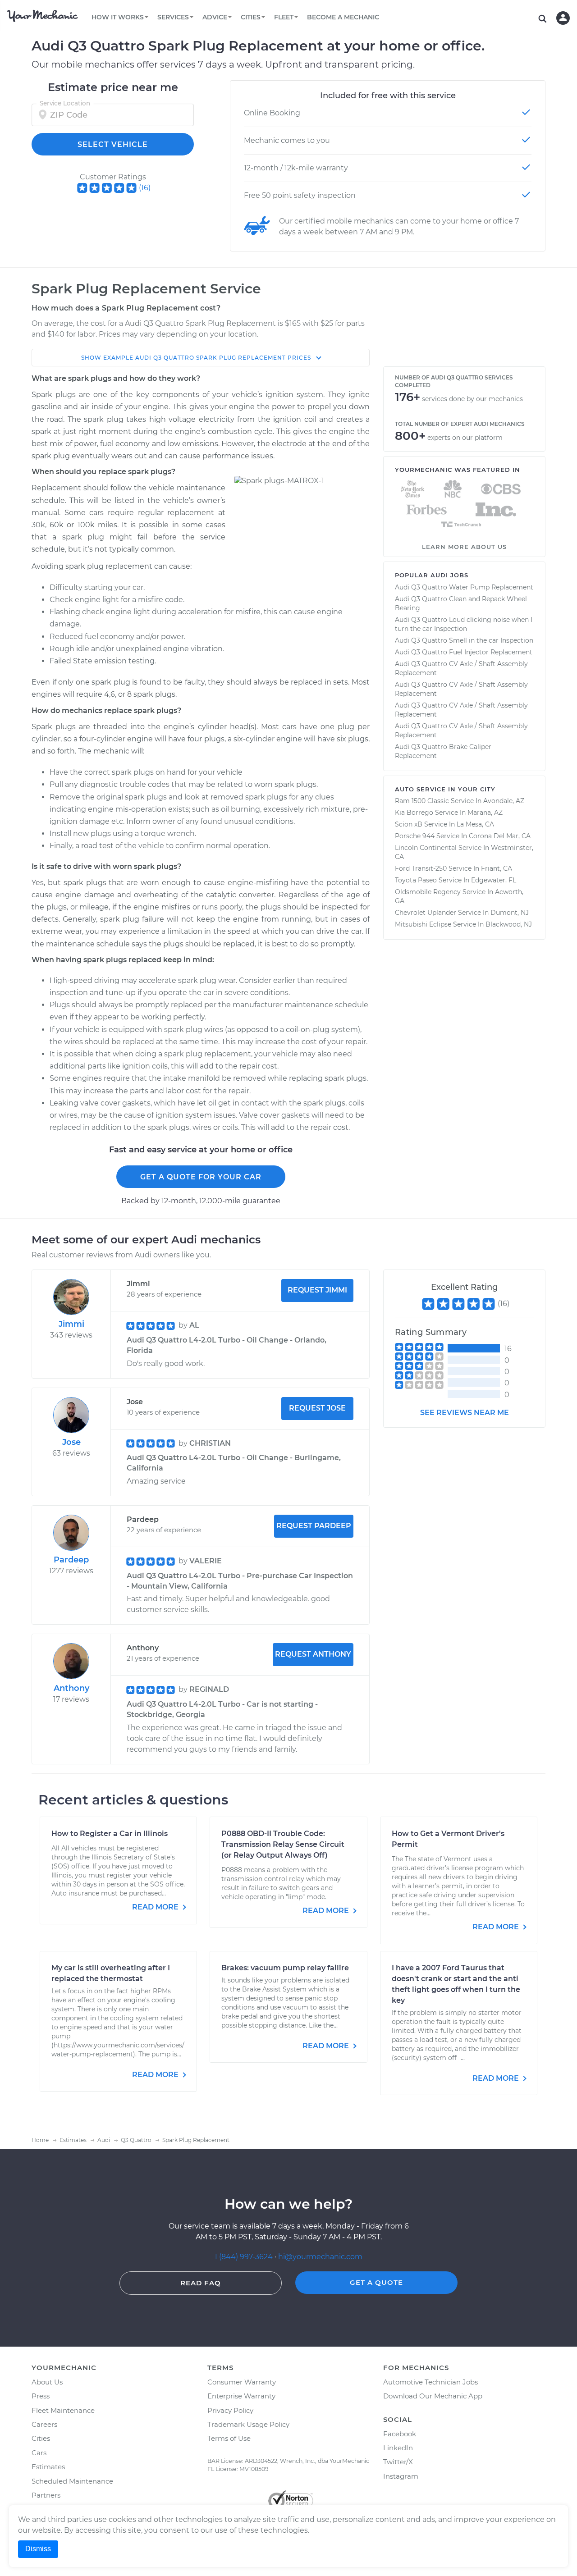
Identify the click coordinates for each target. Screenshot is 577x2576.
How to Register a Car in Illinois (110, 1834)
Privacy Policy (230, 2410)
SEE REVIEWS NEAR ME (465, 1413)
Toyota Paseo (416, 880)
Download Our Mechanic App (433, 2396)
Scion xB (409, 824)
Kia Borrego (414, 813)
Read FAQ (201, 2283)
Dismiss (38, 2549)
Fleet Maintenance (63, 2410)
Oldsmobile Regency (428, 892)
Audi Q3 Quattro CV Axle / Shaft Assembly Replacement (461, 668)
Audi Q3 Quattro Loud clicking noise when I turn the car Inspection (464, 624)
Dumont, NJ (510, 913)
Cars (39, 2453)
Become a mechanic (343, 17)
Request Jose (317, 1408)
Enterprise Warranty (241, 2396)
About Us (47, 2382)
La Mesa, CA (475, 824)
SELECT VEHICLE (113, 144)
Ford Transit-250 (421, 868)
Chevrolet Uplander (426, 913)
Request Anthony (313, 1654)
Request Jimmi (317, 1290)
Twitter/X (398, 2462)
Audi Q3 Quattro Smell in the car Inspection (464, 640)
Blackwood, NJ (509, 924)
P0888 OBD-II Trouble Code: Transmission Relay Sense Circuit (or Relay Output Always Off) (283, 1844)
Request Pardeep (314, 1526)
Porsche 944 (415, 836)
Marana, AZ (485, 813)
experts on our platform (465, 438)
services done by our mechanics (472, 399)
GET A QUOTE (376, 2282)
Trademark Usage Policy (248, 2424)
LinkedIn (398, 2448)
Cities (41, 2438)
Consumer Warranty (242, 2382)
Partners (46, 2495)
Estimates (48, 2467)
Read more (156, 1907)
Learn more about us (464, 547)
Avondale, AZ (504, 801)
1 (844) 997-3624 (245, 2257)
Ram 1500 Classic (422, 801)
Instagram (401, 2476)
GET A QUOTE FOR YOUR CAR (201, 1177)
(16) (145, 188)
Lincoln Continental (426, 848)
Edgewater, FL (494, 880)
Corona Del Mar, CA (500, 836)
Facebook (400, 2434)
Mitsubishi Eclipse (423, 924)
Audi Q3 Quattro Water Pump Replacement (464, 587)
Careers (44, 2424)
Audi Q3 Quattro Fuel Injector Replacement (464, 652)
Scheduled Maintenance (72, 2481)
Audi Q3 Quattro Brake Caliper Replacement (443, 751)
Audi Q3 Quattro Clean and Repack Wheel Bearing (461, 603)
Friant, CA (497, 868)
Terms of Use (229, 2438)
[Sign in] (563, 18)
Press (41, 2396)
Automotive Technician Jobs (430, 2382)
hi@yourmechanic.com (320, 2257)
